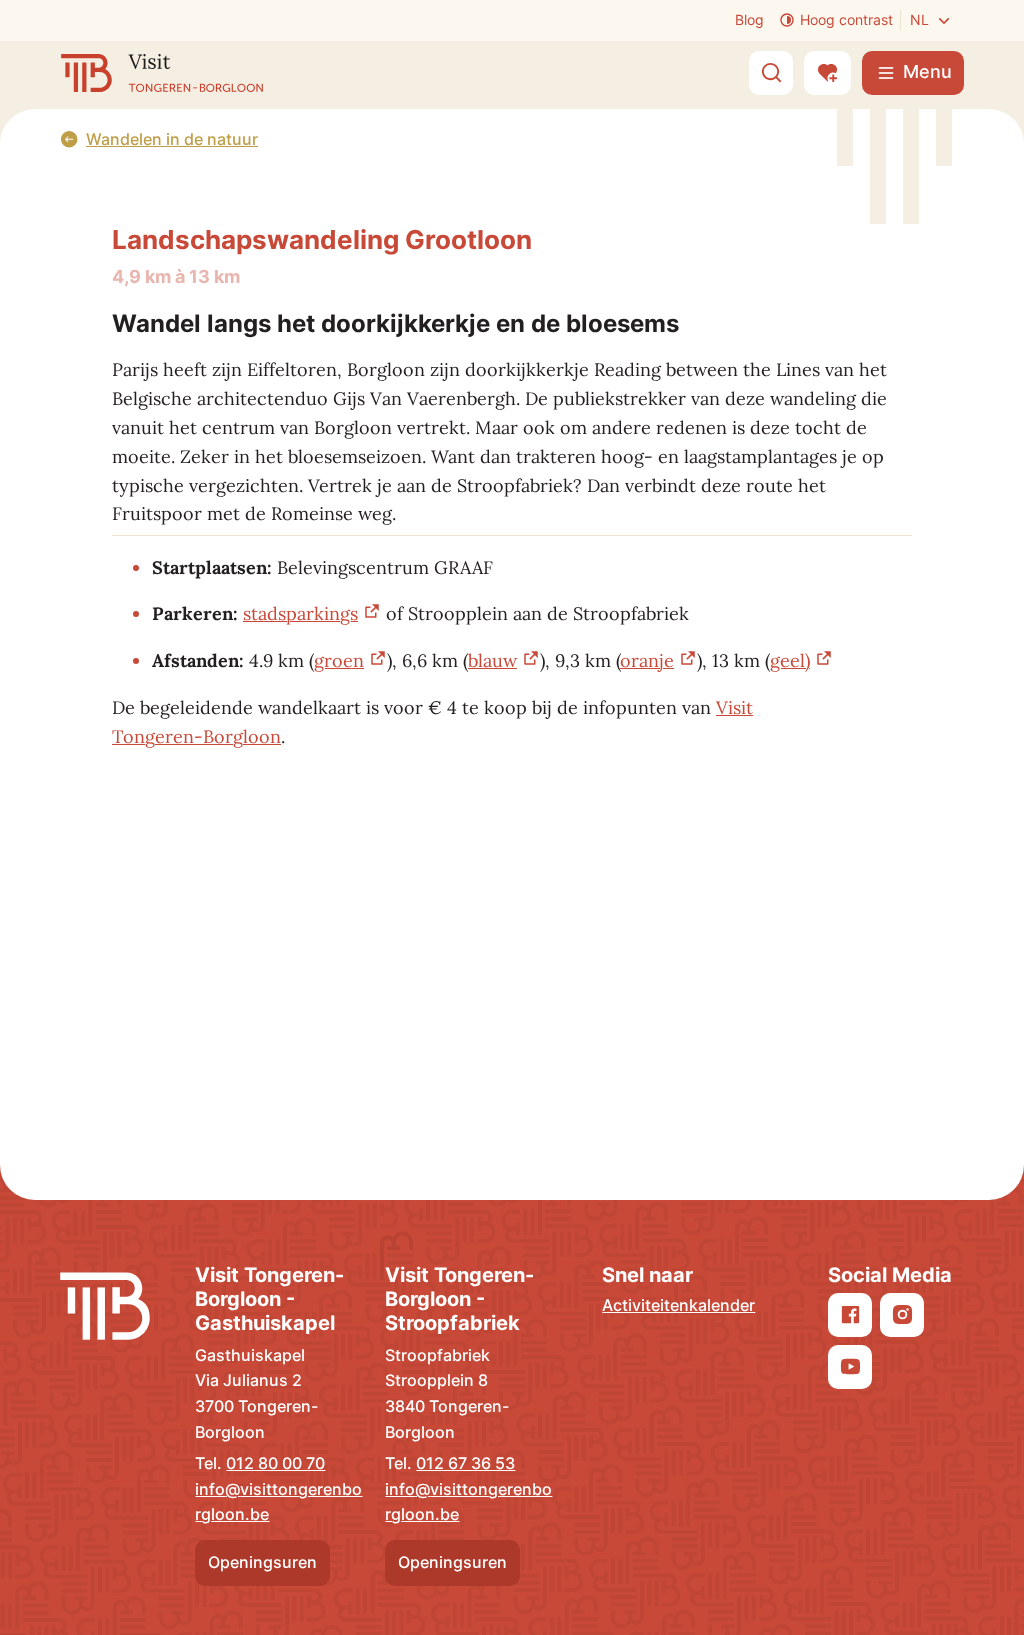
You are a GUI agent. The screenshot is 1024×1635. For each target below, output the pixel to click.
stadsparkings (300, 613)
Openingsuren (262, 1562)
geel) (790, 660)
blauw (492, 660)
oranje (647, 660)
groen (339, 660)
